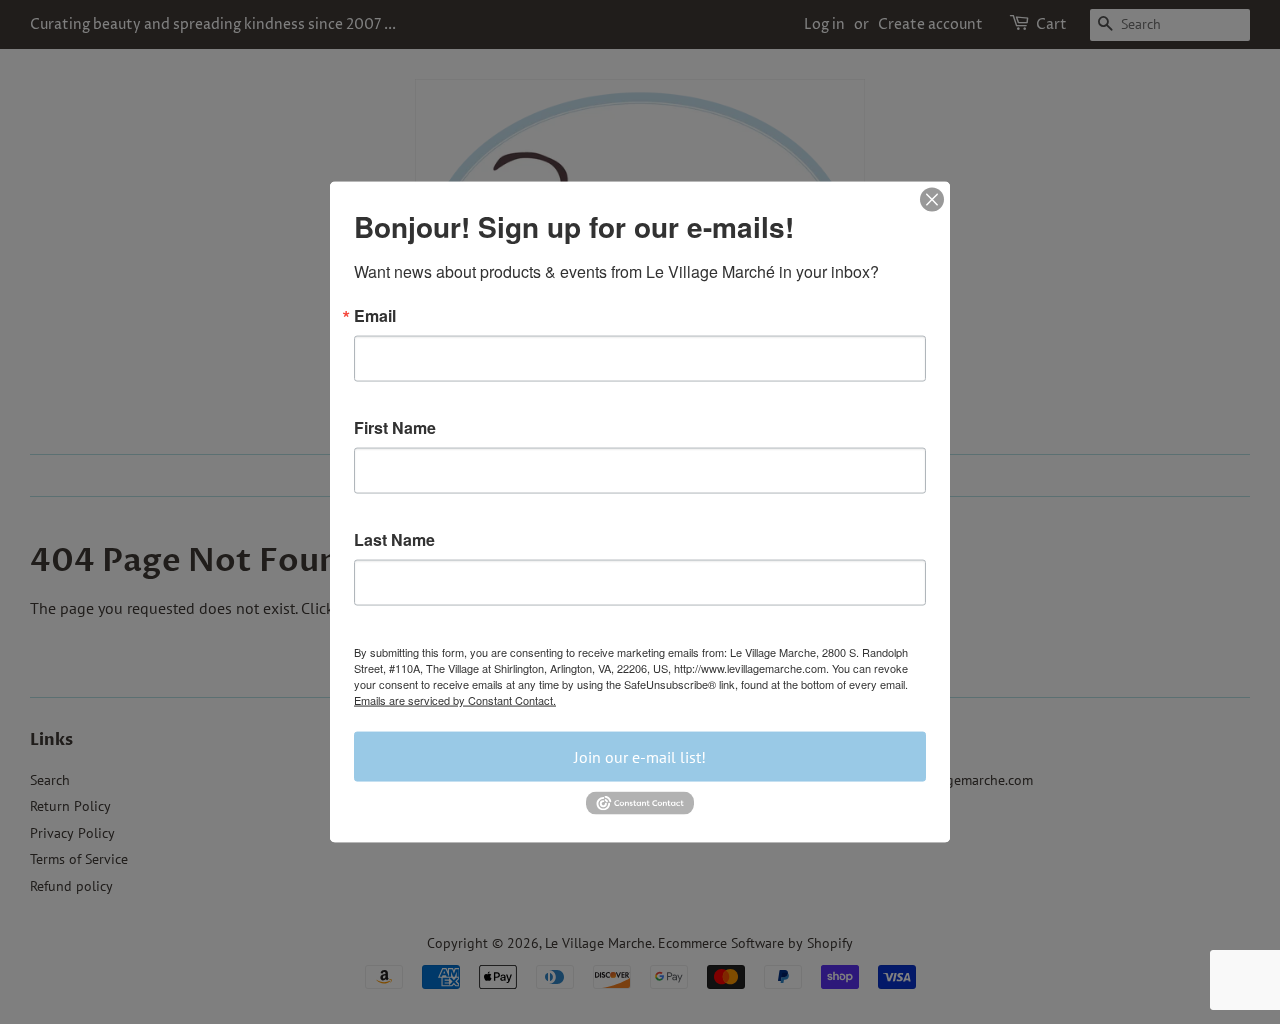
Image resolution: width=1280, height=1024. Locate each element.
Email (375, 316)
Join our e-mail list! (640, 757)
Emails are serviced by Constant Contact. (455, 700)
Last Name (394, 540)
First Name (395, 428)
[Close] (932, 200)
